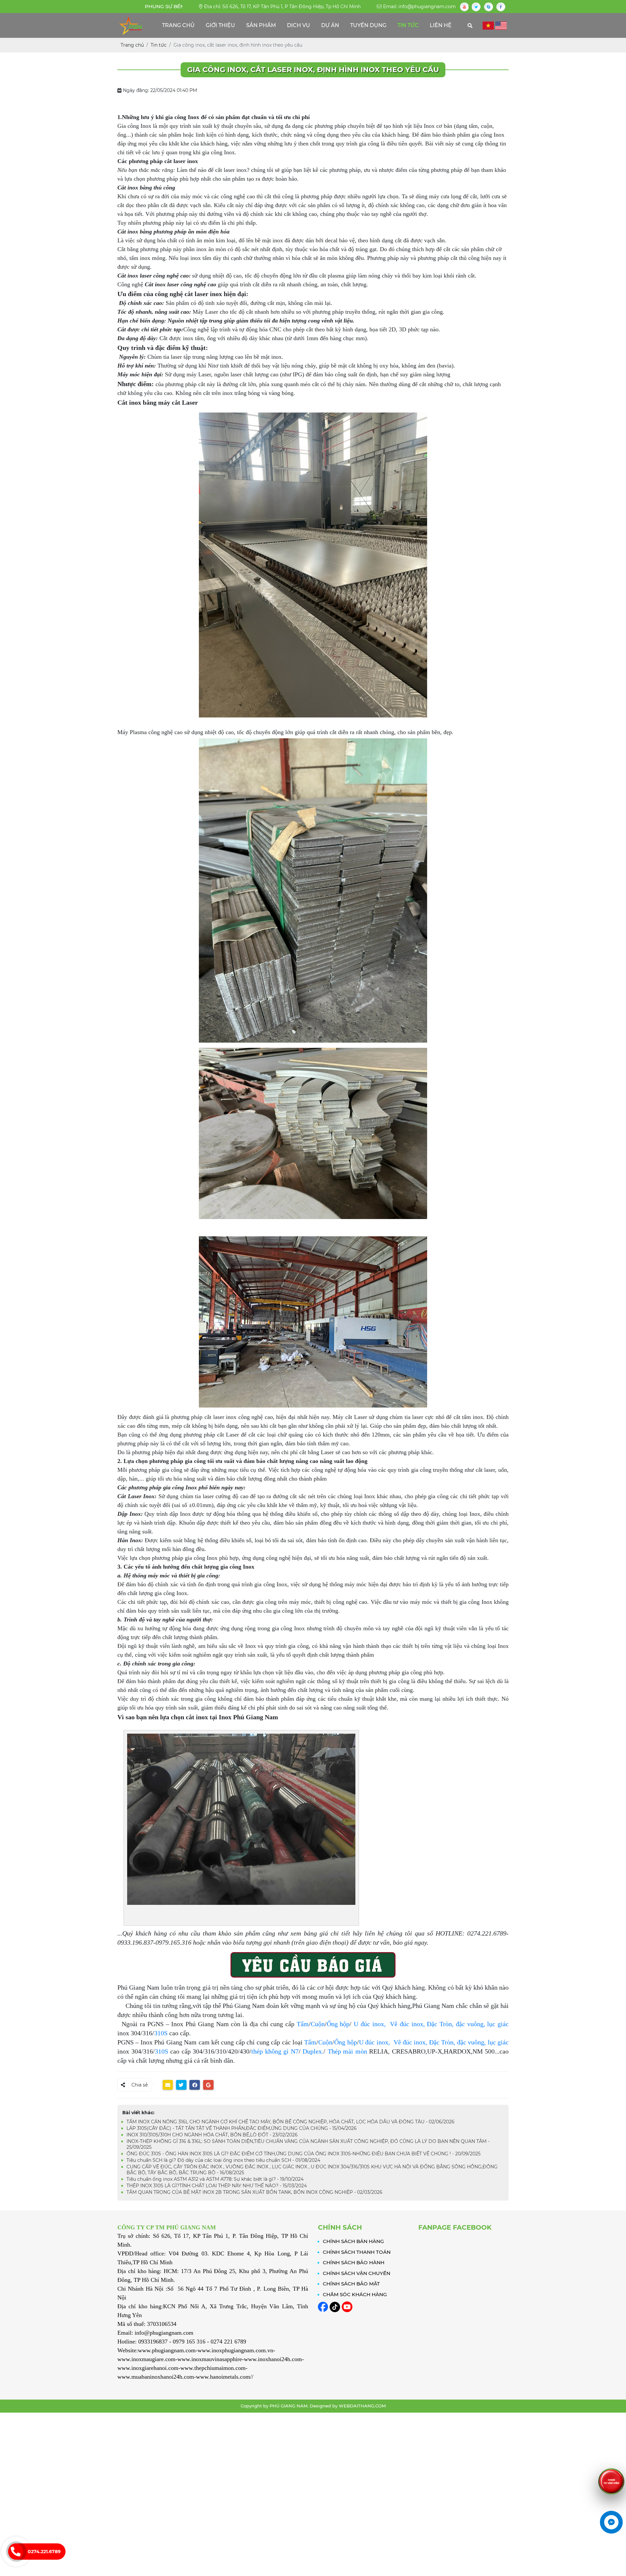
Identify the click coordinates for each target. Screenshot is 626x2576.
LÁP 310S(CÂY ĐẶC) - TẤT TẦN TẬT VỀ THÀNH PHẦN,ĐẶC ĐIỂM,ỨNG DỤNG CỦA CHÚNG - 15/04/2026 (242, 2128)
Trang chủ (178, 25)
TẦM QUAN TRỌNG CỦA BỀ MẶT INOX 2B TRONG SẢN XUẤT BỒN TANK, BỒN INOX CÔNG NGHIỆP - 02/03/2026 (254, 2192)
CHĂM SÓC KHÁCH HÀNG (355, 2294)
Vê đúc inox (404, 2024)
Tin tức (408, 25)
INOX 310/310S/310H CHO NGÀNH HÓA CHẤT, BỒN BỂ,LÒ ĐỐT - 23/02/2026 (212, 2135)
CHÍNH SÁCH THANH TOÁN (357, 2252)
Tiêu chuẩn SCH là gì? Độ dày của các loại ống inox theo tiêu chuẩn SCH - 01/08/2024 (223, 2160)
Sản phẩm (261, 25)
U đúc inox (369, 2024)
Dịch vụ (298, 25)
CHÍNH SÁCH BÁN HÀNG (353, 2241)
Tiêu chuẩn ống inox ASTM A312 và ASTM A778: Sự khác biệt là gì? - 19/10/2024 (215, 2179)
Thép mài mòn (347, 2051)
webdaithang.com (362, 2406)
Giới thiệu (220, 25)
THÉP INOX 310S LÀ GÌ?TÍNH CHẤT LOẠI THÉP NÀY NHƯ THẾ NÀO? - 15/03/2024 (217, 2186)
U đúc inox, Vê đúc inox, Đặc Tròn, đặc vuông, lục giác (434, 2042)
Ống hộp (338, 2024)
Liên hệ (441, 25)
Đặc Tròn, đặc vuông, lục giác (468, 2024)
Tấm (303, 2024)
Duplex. (313, 2051)
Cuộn (318, 2024)
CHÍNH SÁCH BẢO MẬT (351, 2284)
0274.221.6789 (44, 2552)
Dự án (330, 25)
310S (161, 2033)
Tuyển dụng (368, 25)
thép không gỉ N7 (275, 2051)
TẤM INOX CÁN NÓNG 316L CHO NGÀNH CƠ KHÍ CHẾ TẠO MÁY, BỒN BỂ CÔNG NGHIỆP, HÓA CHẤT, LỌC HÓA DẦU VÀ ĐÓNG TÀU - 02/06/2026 (291, 2122)
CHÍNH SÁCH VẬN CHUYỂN (357, 2273)
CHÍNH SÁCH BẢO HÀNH (354, 2262)
